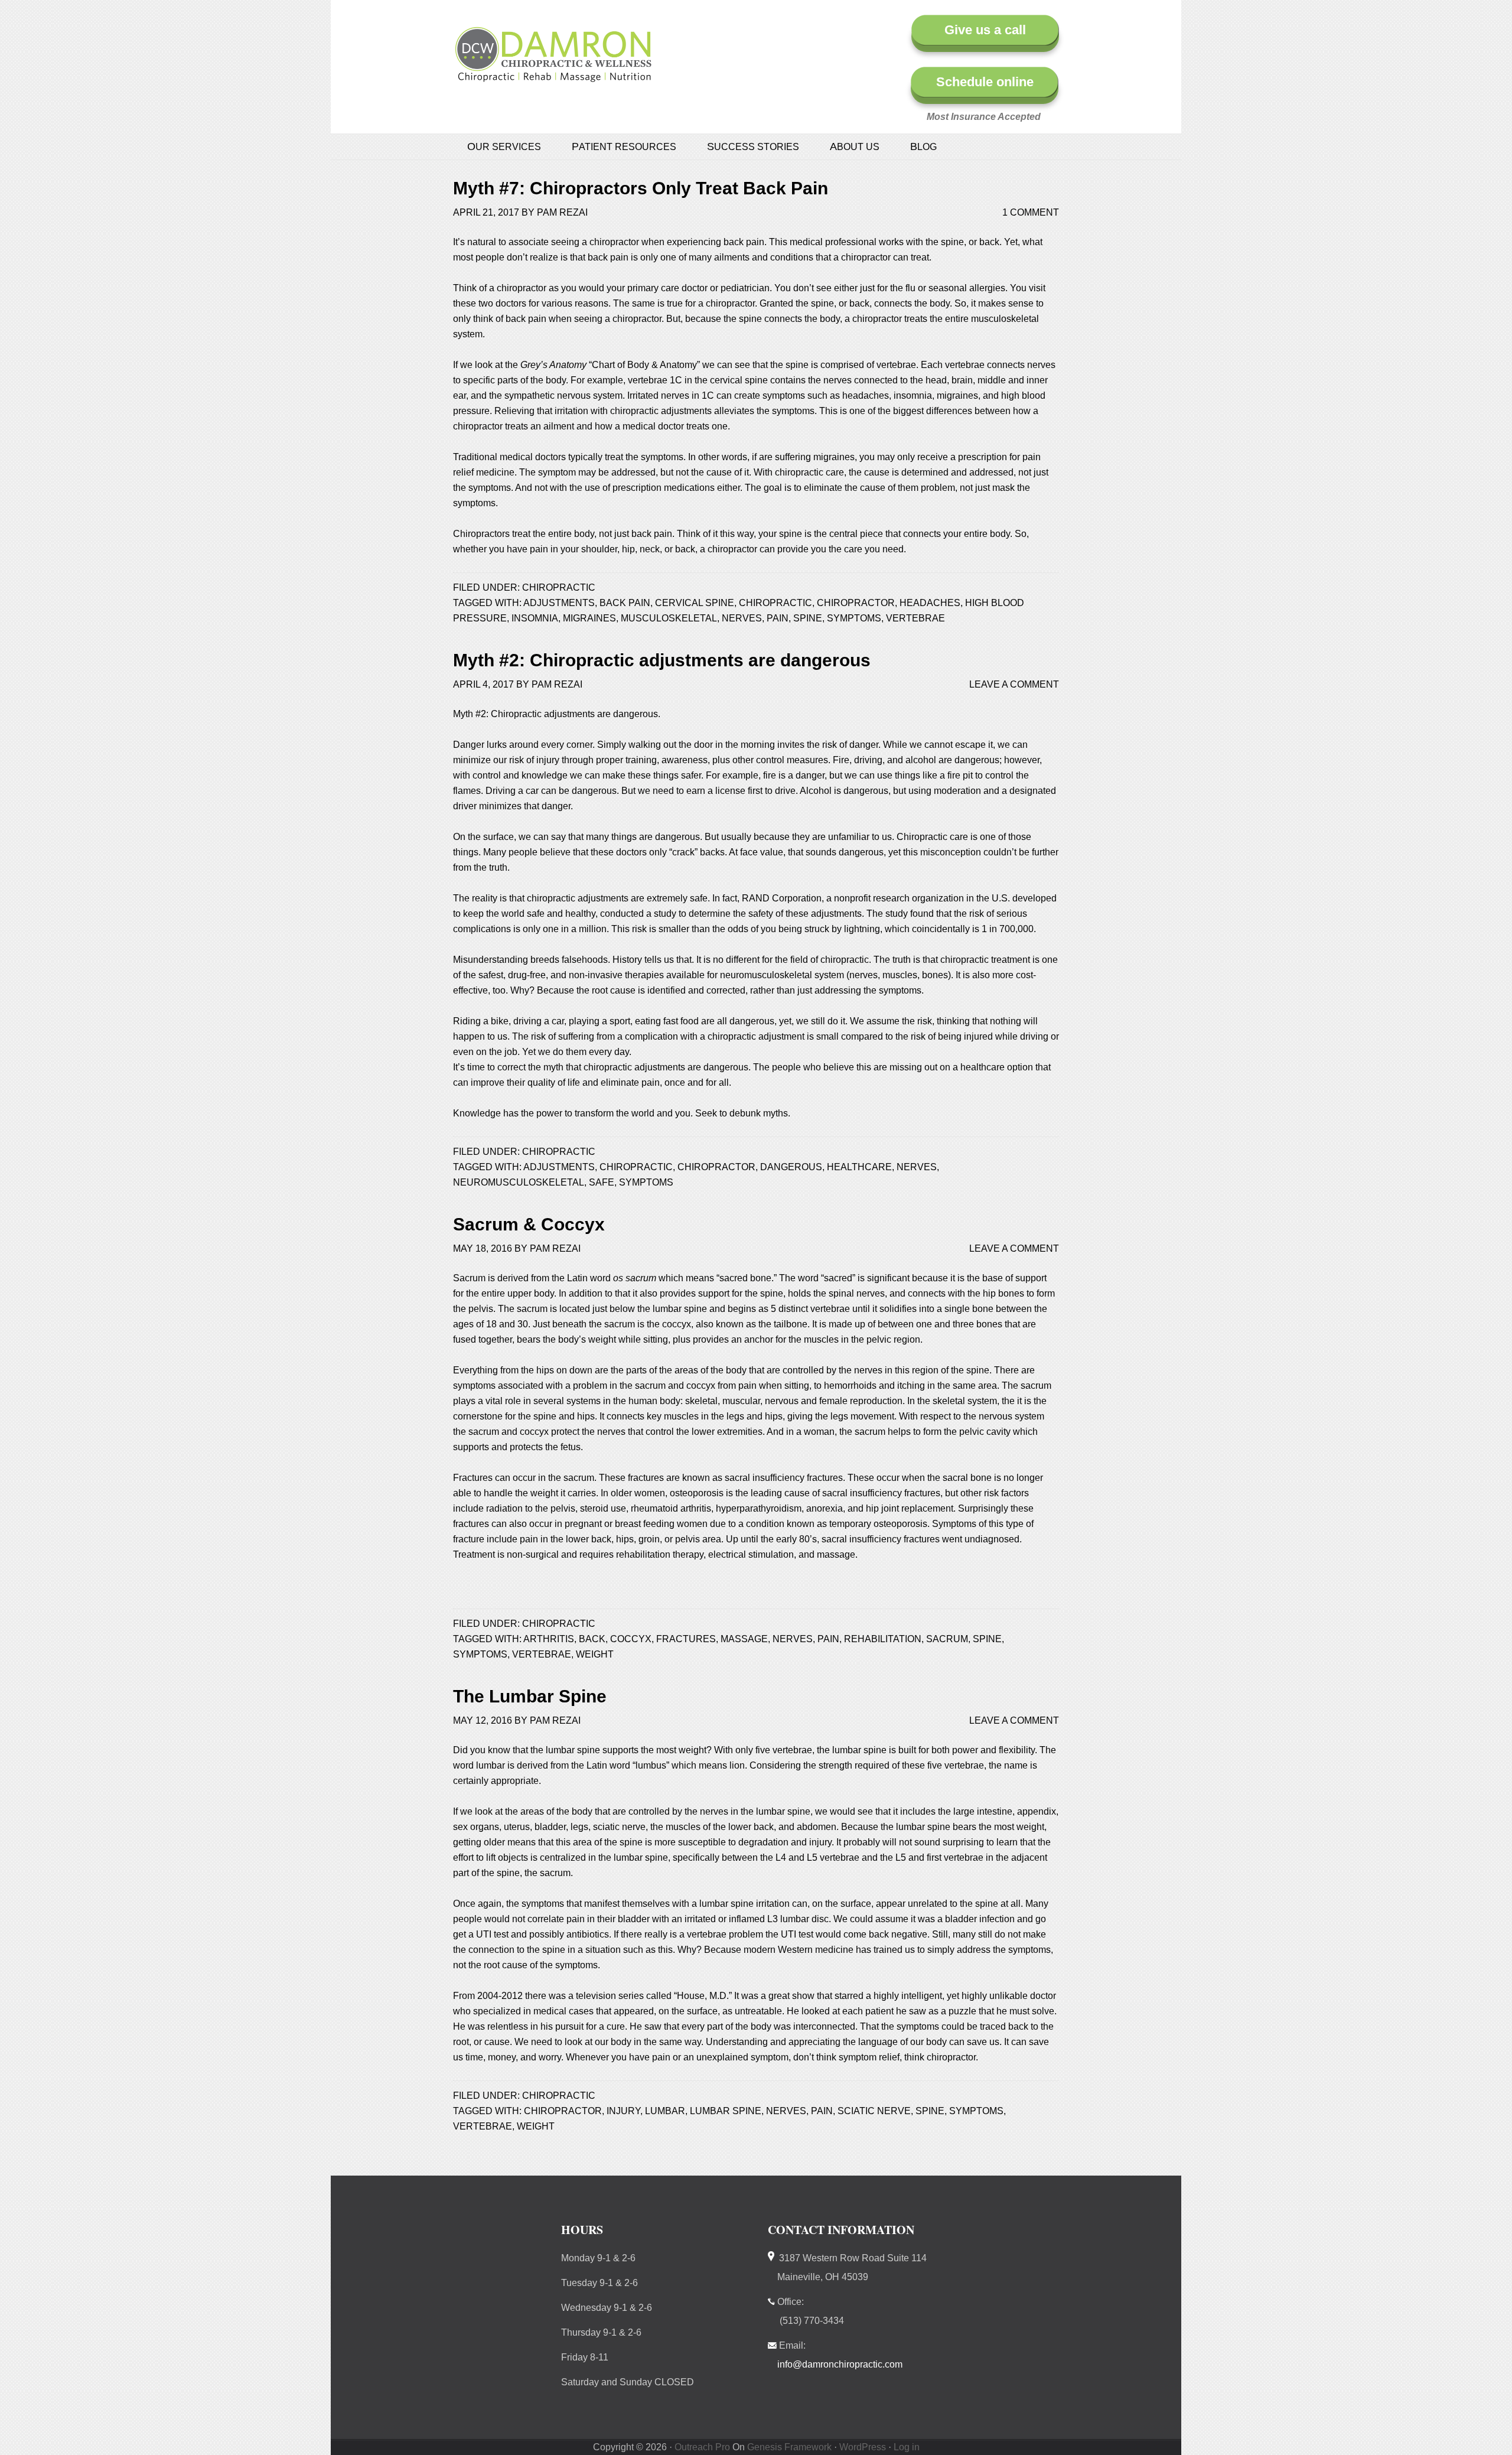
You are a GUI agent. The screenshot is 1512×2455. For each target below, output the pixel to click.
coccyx (631, 1639)
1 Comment (1031, 212)
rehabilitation (883, 1639)
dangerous (791, 1167)
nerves (742, 618)
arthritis (549, 1639)
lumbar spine (726, 2111)
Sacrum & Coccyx (529, 1224)
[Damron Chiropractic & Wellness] (553, 76)
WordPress (863, 2447)
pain (778, 618)
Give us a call (985, 30)
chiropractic (775, 603)
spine (808, 618)
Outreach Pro (702, 2447)
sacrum (947, 1639)
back (592, 1639)
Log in (907, 2447)
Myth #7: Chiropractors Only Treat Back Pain (641, 188)
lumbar (665, 2111)
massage (744, 1639)
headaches (930, 603)
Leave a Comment (1014, 684)
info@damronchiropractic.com (840, 2364)
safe (602, 1182)
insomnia (535, 618)
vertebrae (915, 618)
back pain (625, 603)
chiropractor (856, 603)
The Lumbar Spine (530, 1696)
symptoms (854, 618)
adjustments (559, 603)
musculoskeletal (669, 618)
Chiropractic (559, 587)
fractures (686, 1639)
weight (595, 1654)
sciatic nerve (874, 2111)
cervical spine (695, 603)
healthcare (859, 1167)
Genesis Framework (789, 2447)
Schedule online (985, 82)
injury (623, 2111)
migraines (589, 618)
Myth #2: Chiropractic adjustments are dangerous (662, 660)
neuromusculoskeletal (519, 1182)
